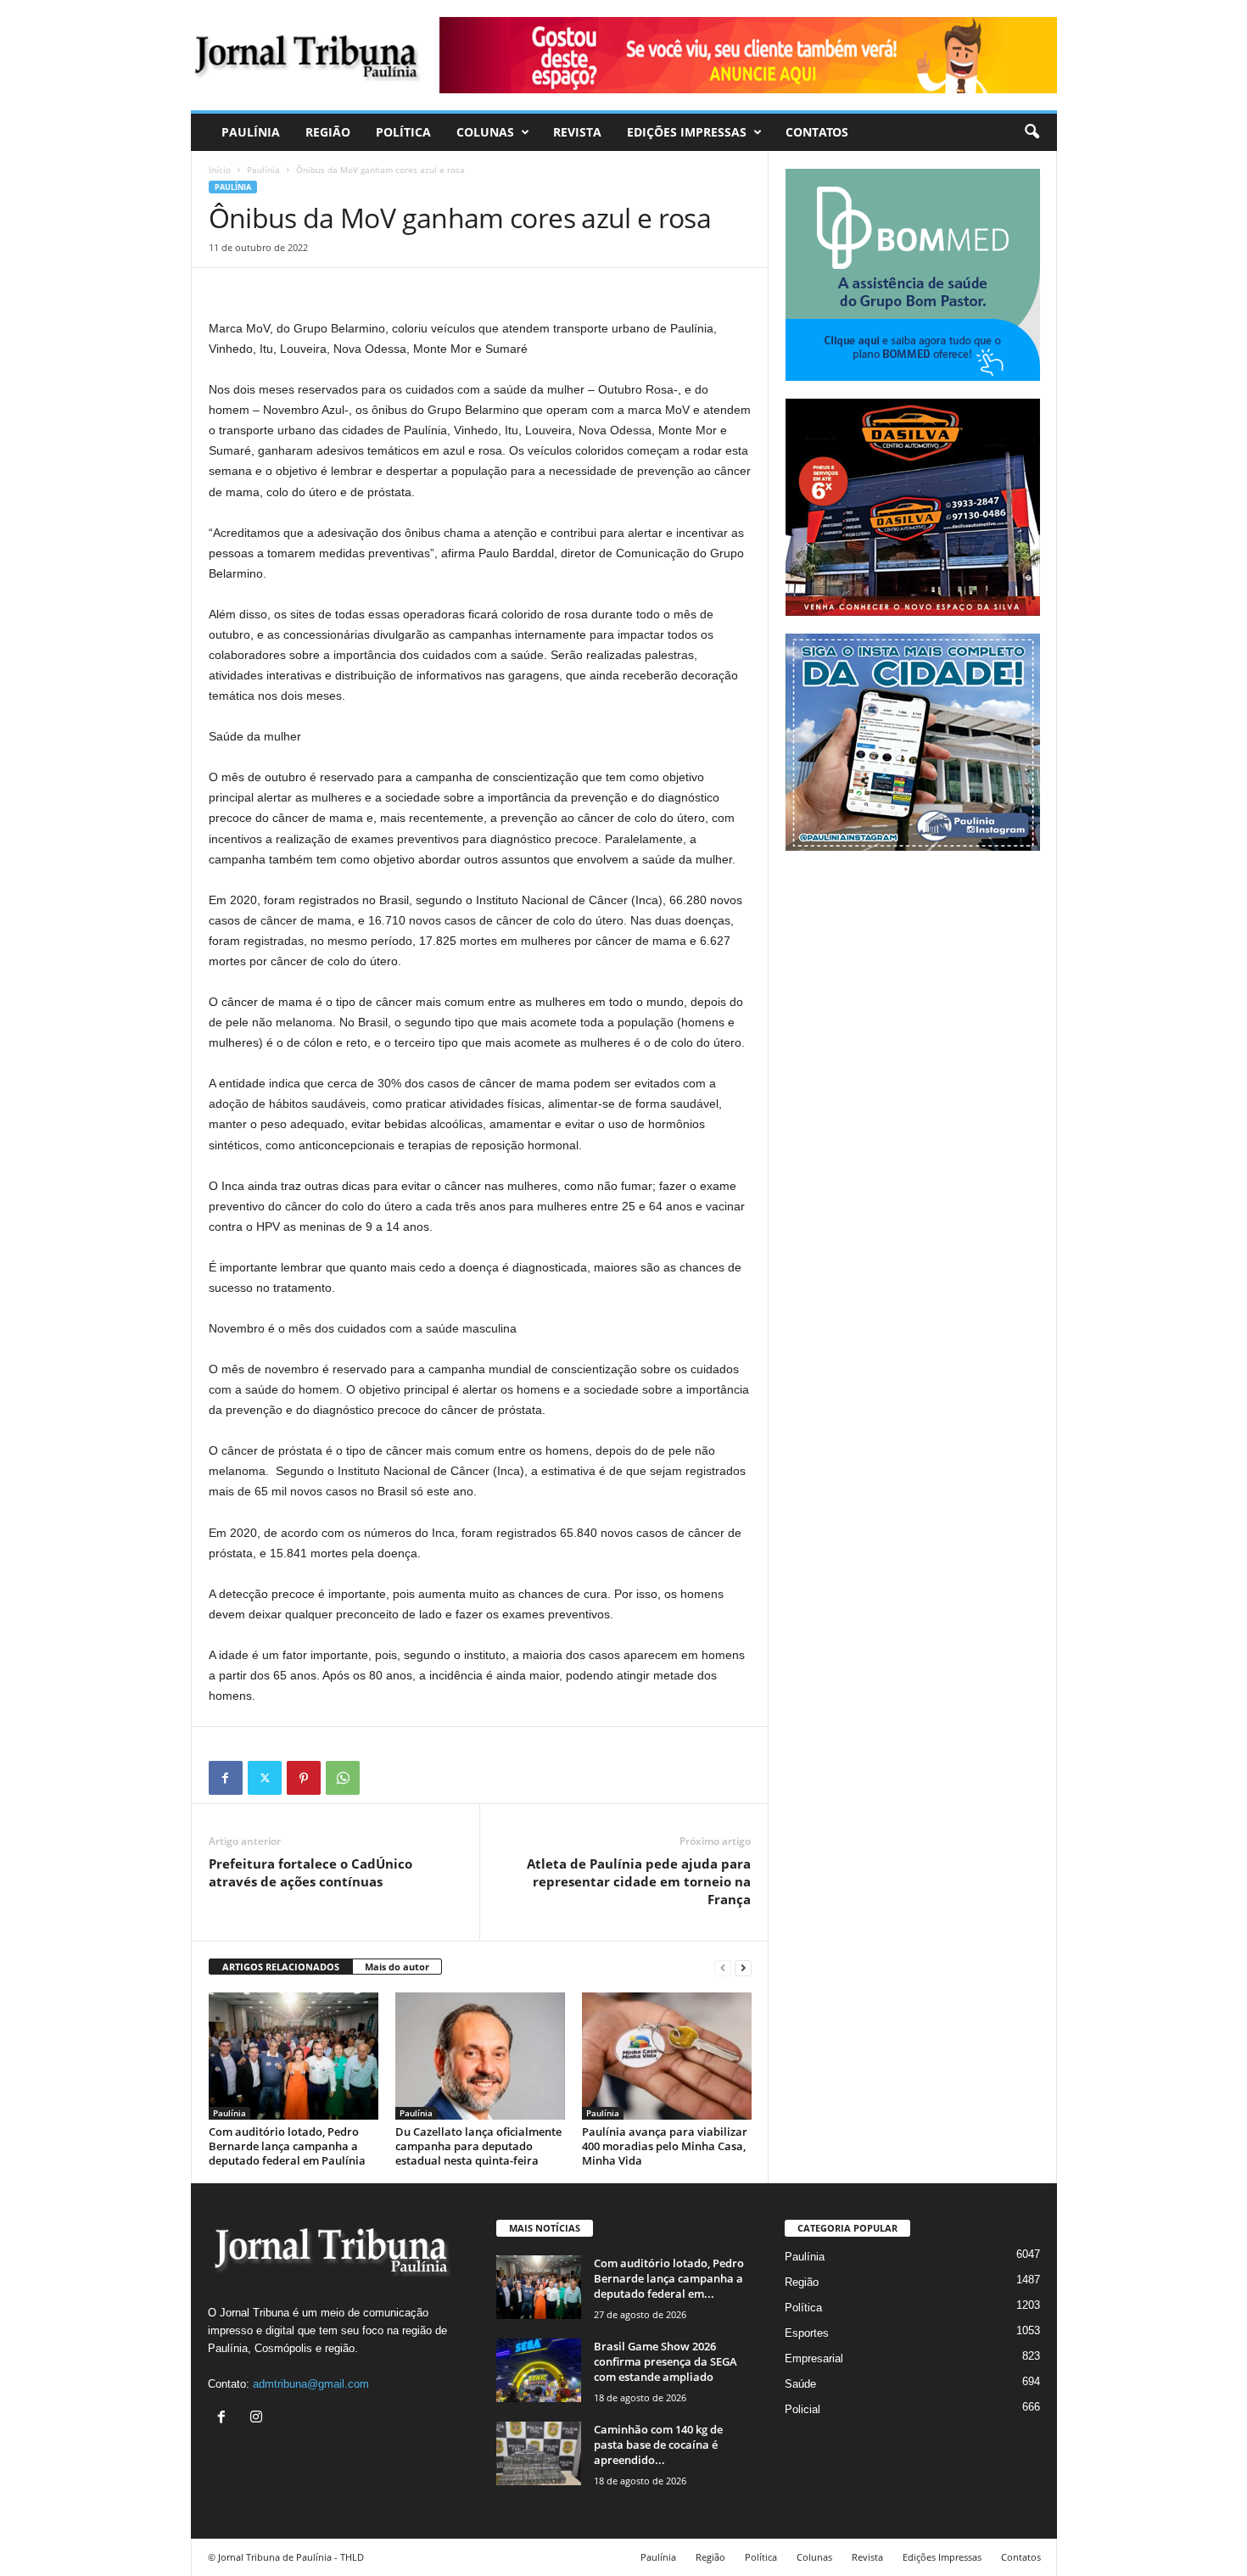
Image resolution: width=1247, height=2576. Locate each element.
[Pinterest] (304, 1778)
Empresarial (814, 2358)
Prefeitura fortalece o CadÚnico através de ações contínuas (310, 1872)
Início (220, 170)
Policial (802, 2409)
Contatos (817, 132)
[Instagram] (258, 2419)
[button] (1032, 132)
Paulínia (251, 132)
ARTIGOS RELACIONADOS (281, 1967)
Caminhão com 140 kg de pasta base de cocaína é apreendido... (658, 2445)
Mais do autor (397, 1967)
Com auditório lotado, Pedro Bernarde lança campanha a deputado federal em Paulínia (287, 2146)
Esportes (807, 2333)
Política (403, 132)
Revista (577, 132)
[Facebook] (226, 1778)
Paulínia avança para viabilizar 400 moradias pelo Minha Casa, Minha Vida (665, 2146)
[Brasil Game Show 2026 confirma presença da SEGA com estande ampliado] (539, 2370)
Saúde (800, 2384)
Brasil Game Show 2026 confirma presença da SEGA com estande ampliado (665, 2361)
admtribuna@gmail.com (311, 2384)
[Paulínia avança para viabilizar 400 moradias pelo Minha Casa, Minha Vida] (667, 2056)
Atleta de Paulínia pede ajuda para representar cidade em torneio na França (639, 1881)
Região (328, 132)
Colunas (485, 132)
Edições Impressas (687, 132)
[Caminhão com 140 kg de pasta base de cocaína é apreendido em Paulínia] (539, 2453)
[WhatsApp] (343, 1778)
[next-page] (743, 1967)
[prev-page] (723, 1967)
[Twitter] (265, 1778)
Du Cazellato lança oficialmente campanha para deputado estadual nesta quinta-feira (478, 2146)
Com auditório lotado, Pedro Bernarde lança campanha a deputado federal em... (669, 2278)
